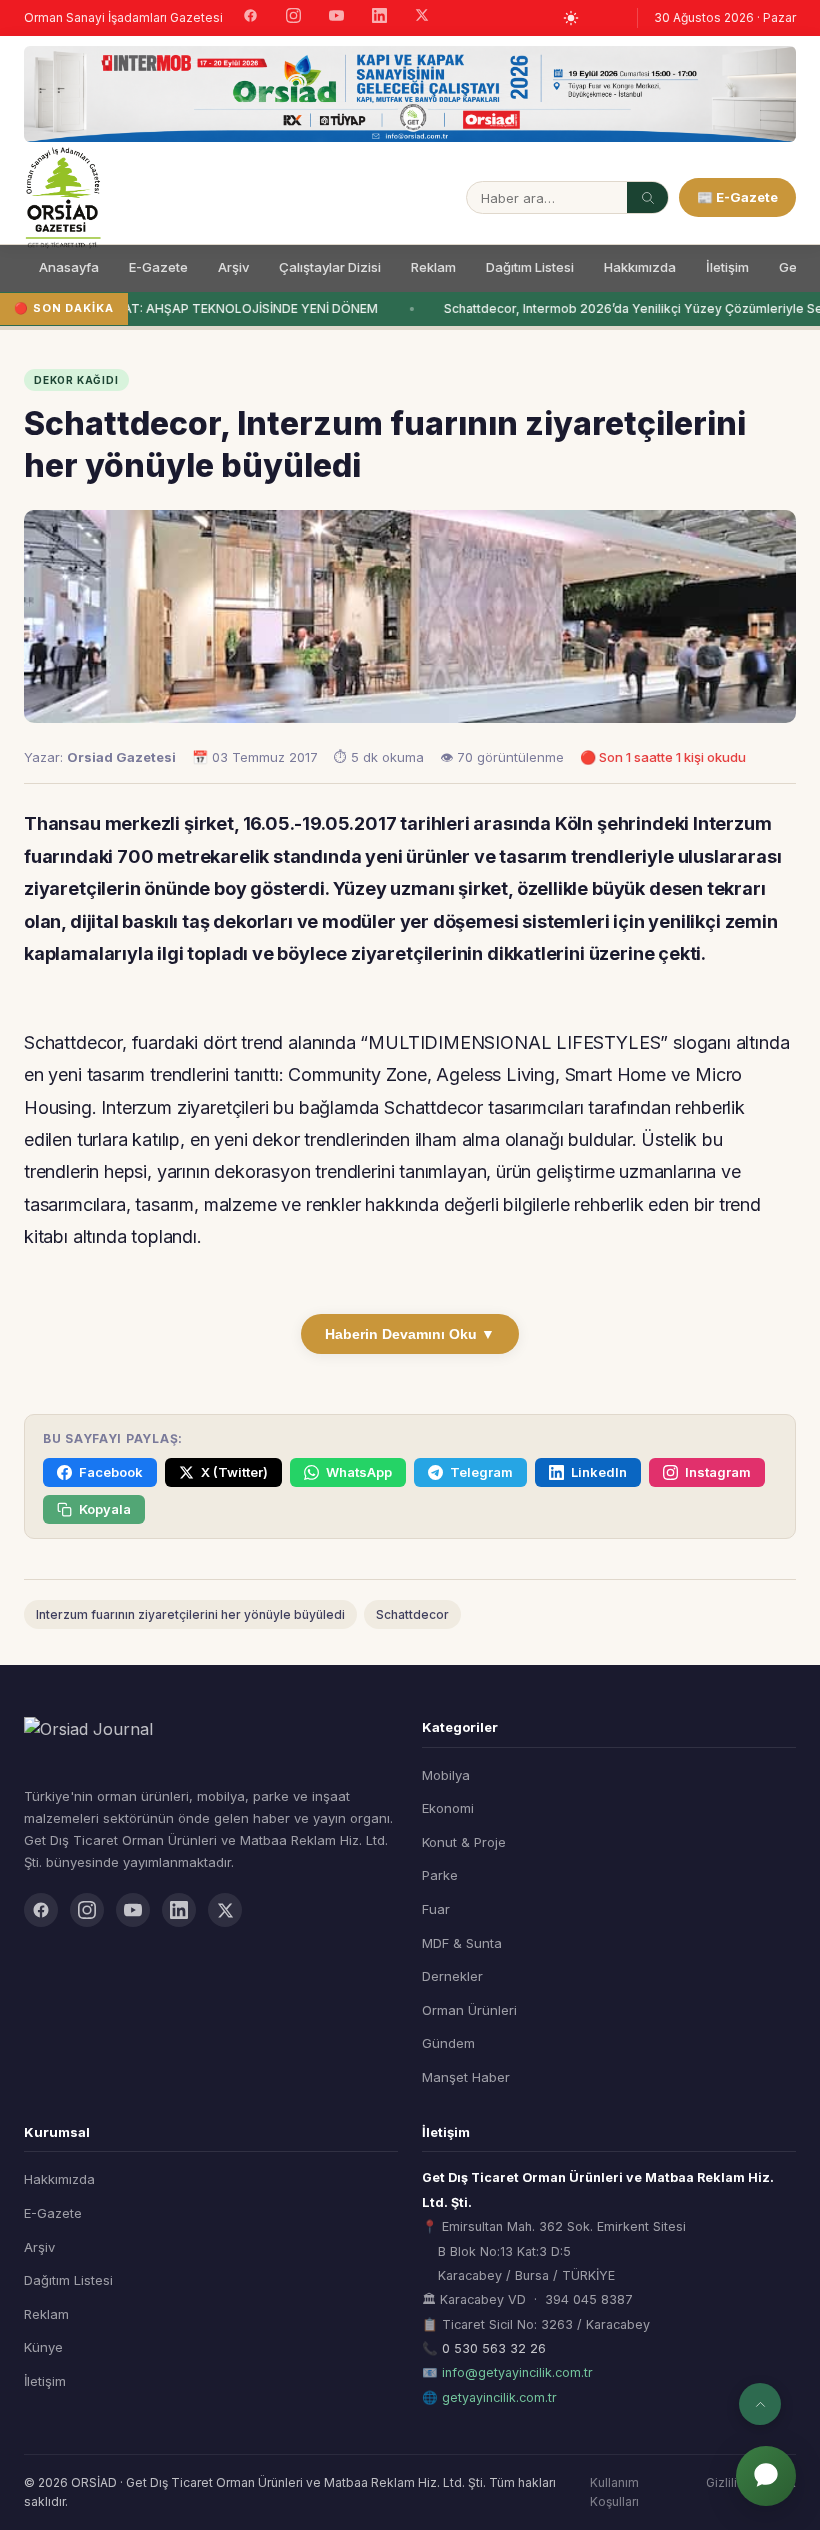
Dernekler (452, 1976)
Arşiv (233, 267)
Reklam (433, 267)
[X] (422, 17)
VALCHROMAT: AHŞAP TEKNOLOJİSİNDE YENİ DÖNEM (211, 308)
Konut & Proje (464, 1842)
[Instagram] (293, 18)
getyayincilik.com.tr (499, 2397)
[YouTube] (336, 18)
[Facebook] (250, 18)
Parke (440, 1875)
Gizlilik (725, 2482)
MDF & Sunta (462, 1943)
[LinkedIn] (379, 18)
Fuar (436, 1909)
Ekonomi (448, 1808)
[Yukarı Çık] (760, 2404)
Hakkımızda (640, 267)
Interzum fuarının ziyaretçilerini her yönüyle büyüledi (190, 1614)
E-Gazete (158, 267)
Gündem (448, 2043)
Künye (43, 2347)
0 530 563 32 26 (494, 2348)
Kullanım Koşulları (614, 2492)
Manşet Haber (466, 2077)
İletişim (727, 267)
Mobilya (446, 1775)
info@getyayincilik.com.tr (517, 2372)
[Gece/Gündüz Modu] (571, 18)
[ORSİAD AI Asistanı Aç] (766, 2476)
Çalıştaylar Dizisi (330, 267)
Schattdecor (412, 1614)
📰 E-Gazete (737, 197)
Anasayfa (69, 267)
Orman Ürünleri (469, 2010)
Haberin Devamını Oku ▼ (410, 1334)
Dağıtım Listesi (530, 267)
